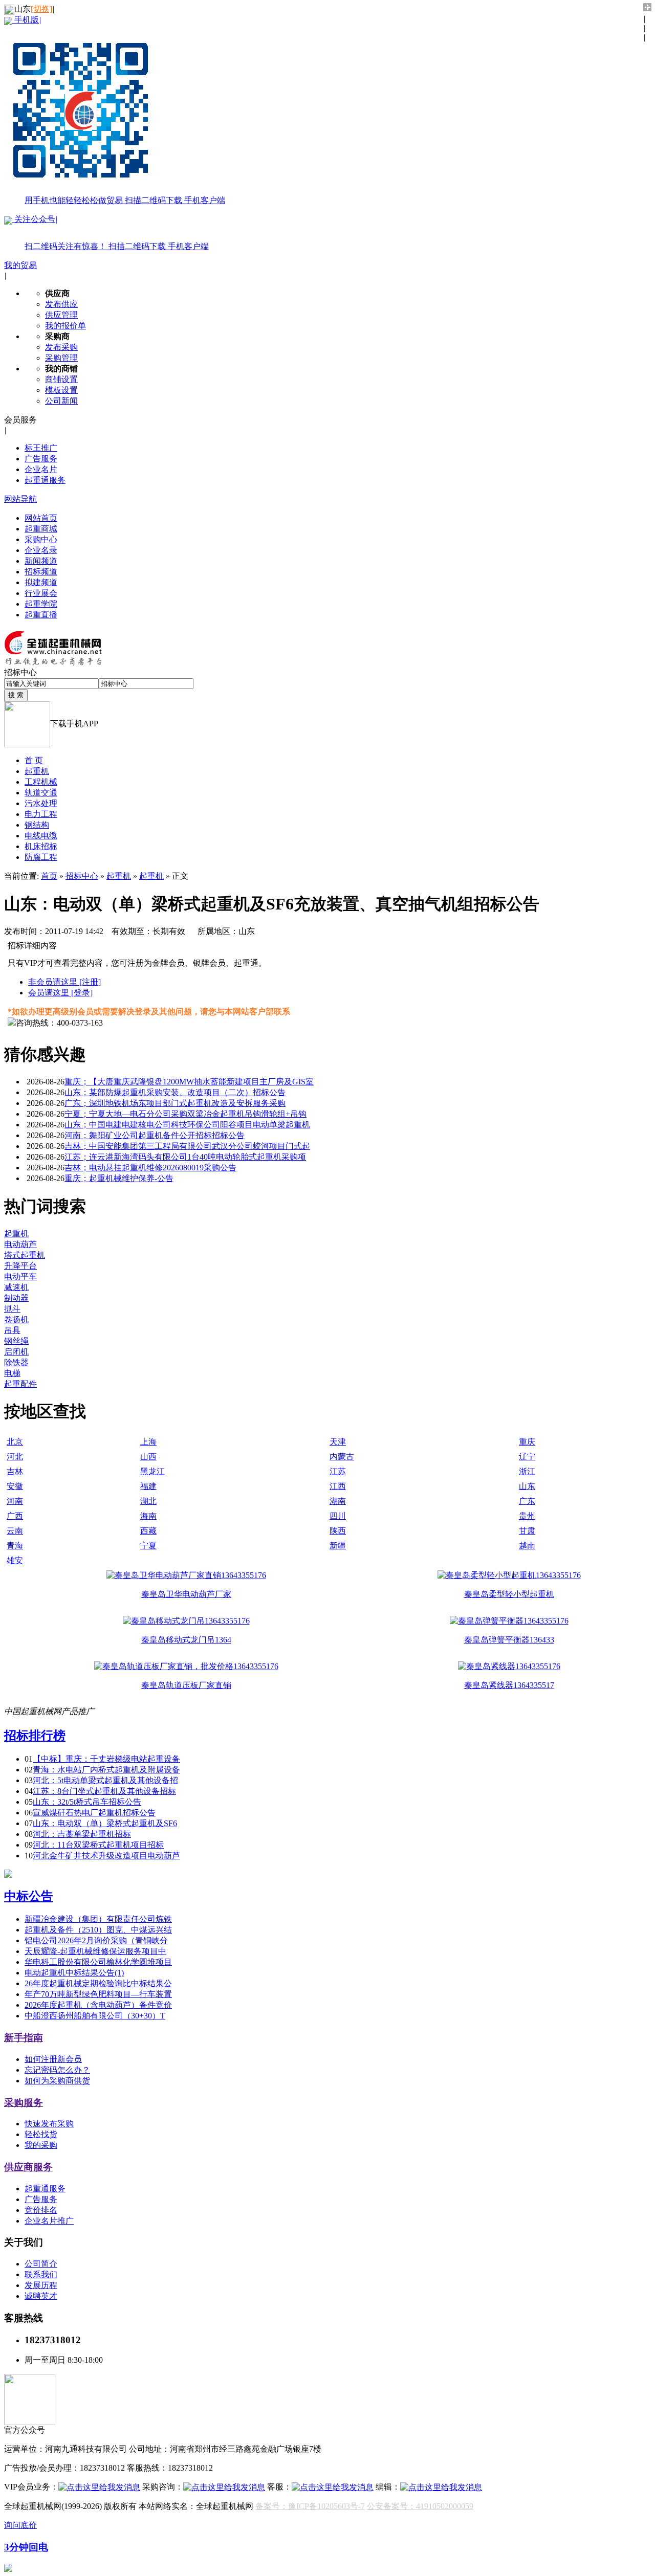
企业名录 (41, 550)
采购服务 (24, 2103)
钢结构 (37, 825)
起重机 (37, 771)
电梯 (12, 1373)
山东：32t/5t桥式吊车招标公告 (87, 1802)
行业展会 (41, 593)
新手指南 (24, 2038)
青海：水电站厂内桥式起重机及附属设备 (106, 1770)
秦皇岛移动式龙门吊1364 (186, 1640)
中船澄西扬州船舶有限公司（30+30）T (95, 2016)
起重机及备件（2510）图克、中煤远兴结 (98, 1930)
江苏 (338, 1471)
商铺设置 (61, 379)
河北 (15, 1457)
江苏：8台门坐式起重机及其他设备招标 (104, 1791)
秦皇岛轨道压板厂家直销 (186, 1685)
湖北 (148, 1501)
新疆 (338, 1546)
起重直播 (41, 615)
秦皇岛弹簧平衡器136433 (509, 1640)
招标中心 (82, 876)
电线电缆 (41, 836)
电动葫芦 (20, 1244)
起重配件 (20, 1384)
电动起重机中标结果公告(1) (74, 1973)
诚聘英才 (41, 2296)
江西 (338, 1486)
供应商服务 (28, 2167)
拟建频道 (41, 582)
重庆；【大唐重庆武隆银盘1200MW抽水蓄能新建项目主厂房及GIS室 (189, 1082)
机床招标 (41, 846)
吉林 (15, 1471)
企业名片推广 (49, 2221)
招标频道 (41, 572)
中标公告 (29, 1896)
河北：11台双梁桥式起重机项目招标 (98, 1845)
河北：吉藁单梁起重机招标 (82, 1834)
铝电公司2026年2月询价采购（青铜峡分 (96, 1940)
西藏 (148, 1531)
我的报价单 (65, 326)
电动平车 (20, 1276)
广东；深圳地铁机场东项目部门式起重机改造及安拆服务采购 (175, 1103)
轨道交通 (41, 793)
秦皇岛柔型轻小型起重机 (509, 1594)
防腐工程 (41, 857)
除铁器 (16, 1362)
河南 (15, 1501)
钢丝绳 (16, 1341)
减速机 (16, 1287)
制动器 (16, 1298)
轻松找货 (41, 2134)
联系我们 (41, 2274)
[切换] (41, 9)
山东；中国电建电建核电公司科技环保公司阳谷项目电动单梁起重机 (187, 1125)
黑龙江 (152, 1471)
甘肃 (527, 1531)
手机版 (119, 110)
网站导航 (20, 499)
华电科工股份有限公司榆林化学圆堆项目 (98, 1962)
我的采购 (41, 2145)
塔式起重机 (25, 1255)
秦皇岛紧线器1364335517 (509, 1685)
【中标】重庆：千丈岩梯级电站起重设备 (106, 1759)
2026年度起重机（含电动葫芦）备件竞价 (98, 2005)
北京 (15, 1442)
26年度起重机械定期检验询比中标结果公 (98, 1983)
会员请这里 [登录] (60, 993)
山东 (527, 1486)
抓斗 (12, 1309)
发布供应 (61, 304)
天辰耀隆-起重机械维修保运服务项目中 (95, 1951)
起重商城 (41, 529)
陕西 (338, 1531)
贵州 (527, 1516)
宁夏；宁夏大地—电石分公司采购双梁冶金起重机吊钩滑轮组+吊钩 (185, 1114)
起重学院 (41, 604)
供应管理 (61, 315)
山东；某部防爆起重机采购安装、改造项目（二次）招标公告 (175, 1092)
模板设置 (61, 390)
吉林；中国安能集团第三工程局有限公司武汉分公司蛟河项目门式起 (187, 1146)
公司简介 (41, 2264)
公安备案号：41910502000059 (420, 2506)
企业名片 (41, 469)
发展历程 (41, 2285)
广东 (527, 1501)
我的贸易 (20, 265)
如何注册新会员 (53, 2059)
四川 (338, 1516)
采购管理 (61, 358)
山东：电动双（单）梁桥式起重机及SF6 (105, 1823)
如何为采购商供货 (57, 2081)
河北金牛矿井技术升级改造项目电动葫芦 (106, 1856)
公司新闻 (61, 401)
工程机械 (41, 782)
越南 (527, 1546)
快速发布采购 (49, 2124)
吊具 (12, 1330)
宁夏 (148, 1546)
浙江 (527, 1471)
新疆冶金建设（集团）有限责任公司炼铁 (98, 1919)
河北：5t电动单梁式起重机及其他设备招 (105, 1780)
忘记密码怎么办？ (57, 2070)
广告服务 (41, 459)
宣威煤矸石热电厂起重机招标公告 (94, 1813)
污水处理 (41, 803)
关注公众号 (111, 233)
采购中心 (41, 539)
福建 (148, 1486)
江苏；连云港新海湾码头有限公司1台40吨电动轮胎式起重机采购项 (185, 1157)
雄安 (15, 1560)
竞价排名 (41, 2210)
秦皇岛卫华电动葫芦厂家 (186, 1594)
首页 (49, 876)
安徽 (15, 1486)
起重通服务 (45, 480)
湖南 (338, 1501)
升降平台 (20, 1266)
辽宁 (527, 1457)
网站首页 (41, 518)
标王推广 (41, 448)
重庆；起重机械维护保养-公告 (119, 1178)
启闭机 (16, 1352)
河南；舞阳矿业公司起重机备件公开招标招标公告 (155, 1135)
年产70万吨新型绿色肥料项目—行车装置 (98, 1994)
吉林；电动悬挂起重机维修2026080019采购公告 (150, 1168)
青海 (15, 1546)
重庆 (527, 1442)
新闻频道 (41, 561)
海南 (148, 1516)
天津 (338, 1442)
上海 (148, 1442)
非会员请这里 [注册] (64, 982)
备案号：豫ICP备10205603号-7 (310, 2506)
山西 (148, 1457)
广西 (15, 1516)
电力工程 (41, 814)
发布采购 (61, 347)
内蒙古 (342, 1457)
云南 (15, 1531)
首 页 (34, 760)
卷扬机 (16, 1319)
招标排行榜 (35, 1736)
